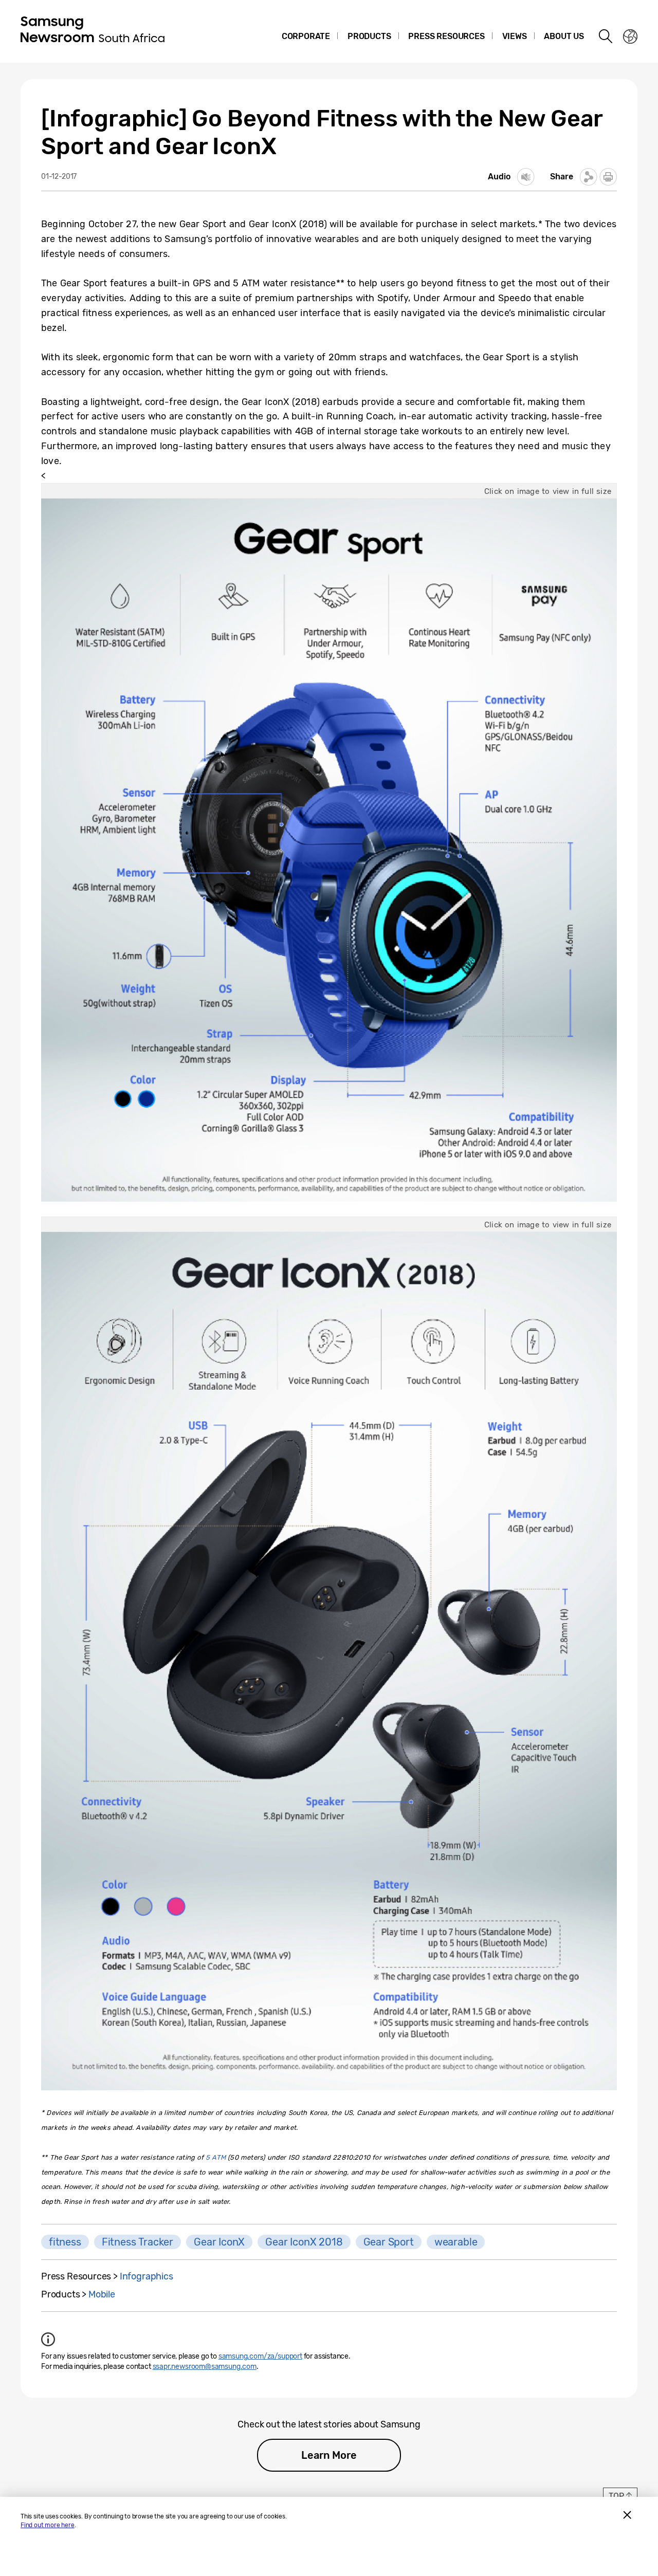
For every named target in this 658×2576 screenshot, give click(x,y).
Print (608, 177)
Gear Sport (389, 2242)
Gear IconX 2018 (304, 2242)
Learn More (329, 2455)
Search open (606, 36)
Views (515, 36)
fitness (65, 2242)
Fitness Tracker (138, 2242)
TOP (616, 2496)
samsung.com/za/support (260, 2356)
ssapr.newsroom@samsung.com (205, 2367)
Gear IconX (219, 2242)
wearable (456, 2242)
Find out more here (48, 2525)
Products (369, 36)
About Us (564, 36)
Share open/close (589, 177)
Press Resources (446, 36)
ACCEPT (627, 2515)
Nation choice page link (630, 36)
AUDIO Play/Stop (526, 177)
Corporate (306, 36)
